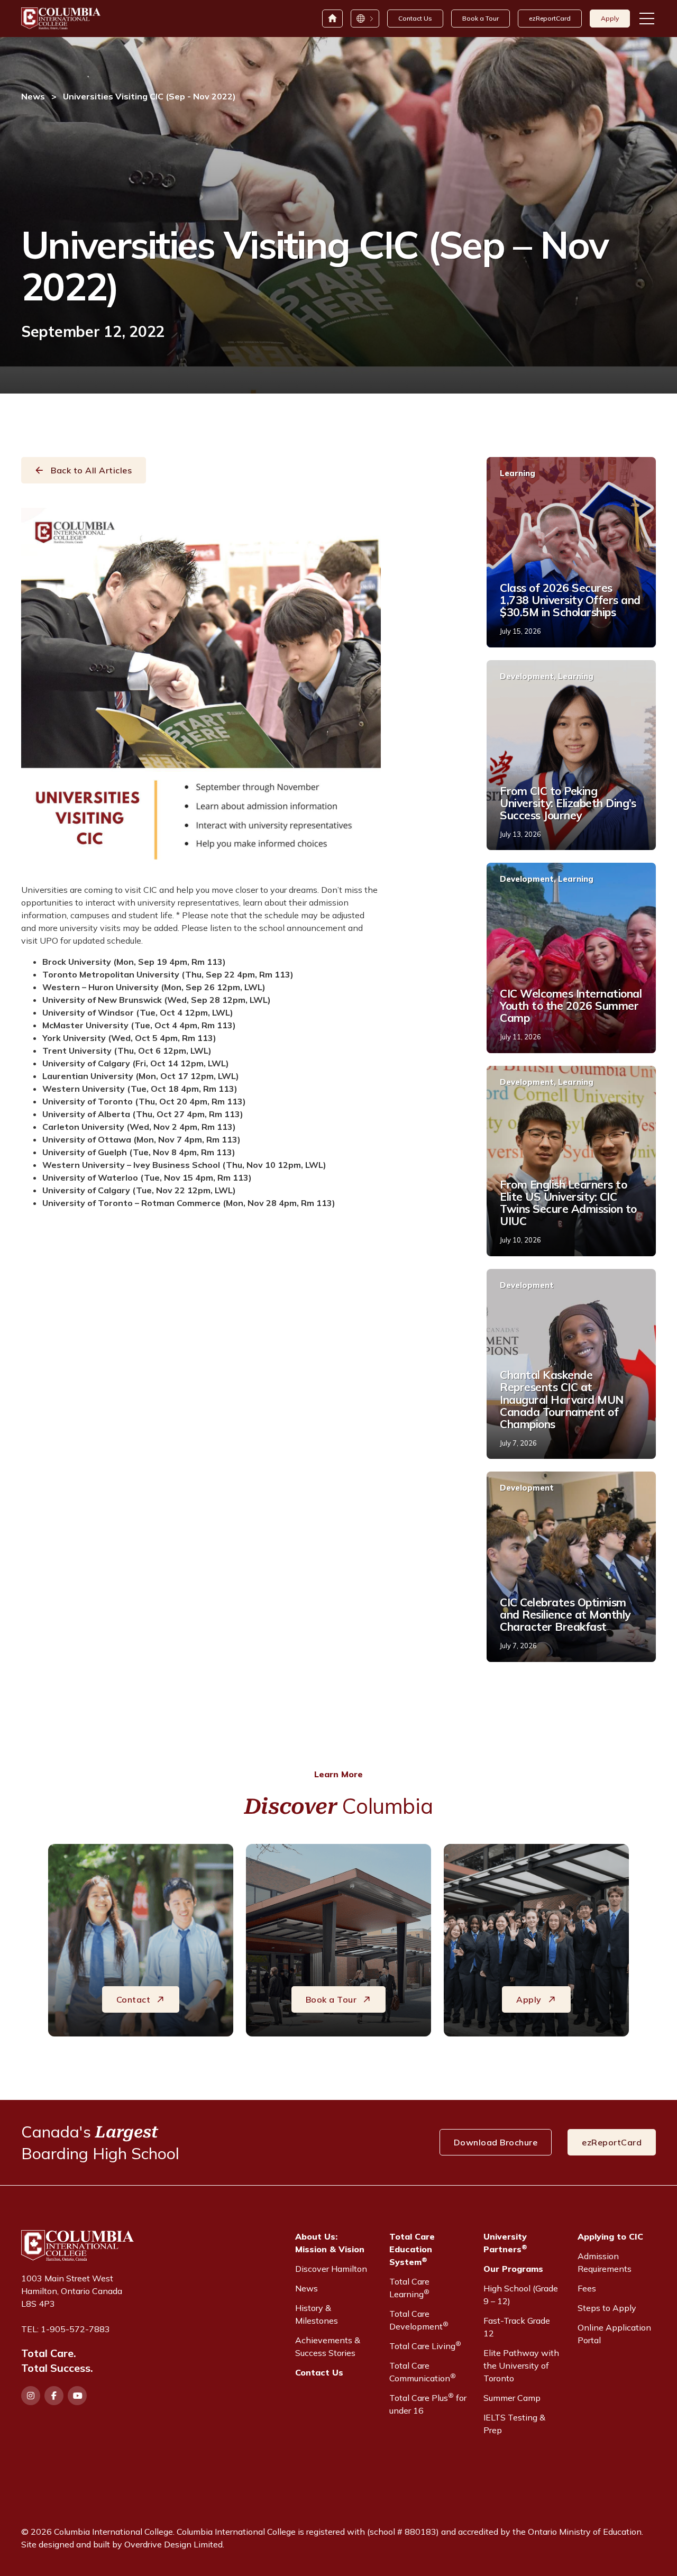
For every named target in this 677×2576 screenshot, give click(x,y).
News (33, 96)
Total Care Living (425, 2345)
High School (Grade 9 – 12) (521, 2295)
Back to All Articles (91, 470)
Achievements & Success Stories (328, 2346)
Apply (610, 18)
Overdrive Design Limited (173, 2544)
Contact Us (415, 18)
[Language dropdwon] (364, 19)
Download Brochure (496, 2142)
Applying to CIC (610, 2236)
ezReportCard (550, 18)
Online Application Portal (614, 2334)
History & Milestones (317, 2314)
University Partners (505, 2243)
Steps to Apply (607, 2308)
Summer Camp (512, 2398)
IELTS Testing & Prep (514, 2424)
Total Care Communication (423, 2372)
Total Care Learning (409, 2288)
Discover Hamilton (331, 2269)
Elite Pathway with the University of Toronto (521, 2365)
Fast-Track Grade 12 (517, 2327)
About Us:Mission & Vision (330, 2243)
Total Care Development (419, 2320)
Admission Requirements (605, 2262)
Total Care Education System (412, 2249)
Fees (587, 2288)
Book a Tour (481, 18)
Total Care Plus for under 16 (428, 2404)
